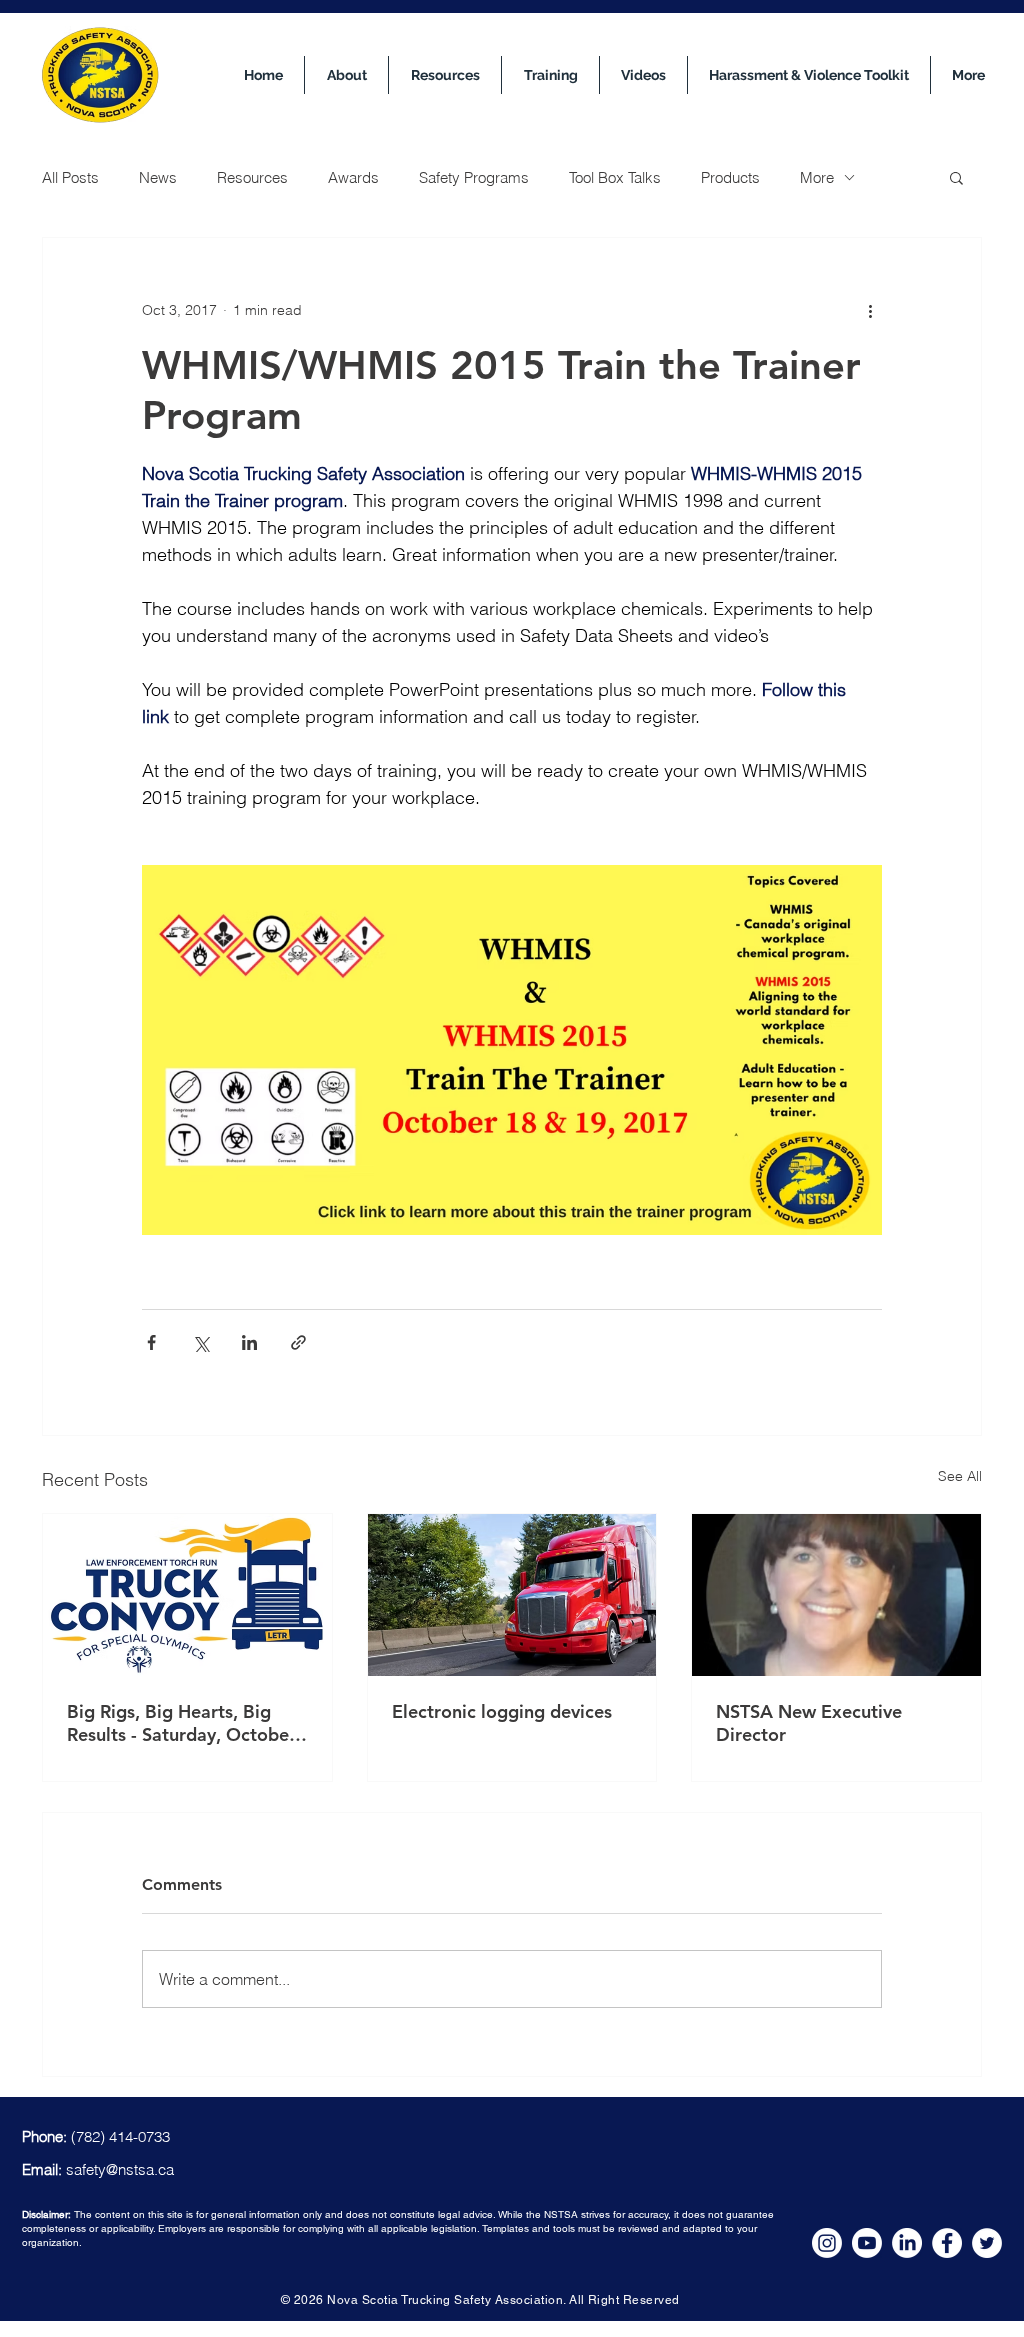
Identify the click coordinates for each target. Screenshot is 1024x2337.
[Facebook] (947, 2243)
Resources (252, 177)
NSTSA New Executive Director (809, 1723)
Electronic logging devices (502, 1711)
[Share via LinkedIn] (249, 1342)
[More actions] (870, 310)
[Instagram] (827, 2243)
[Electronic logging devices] (512, 1595)
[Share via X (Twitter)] (200, 1342)
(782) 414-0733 (120, 2136)
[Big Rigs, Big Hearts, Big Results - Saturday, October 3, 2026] (187, 1595)
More (817, 177)
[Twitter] (987, 2243)
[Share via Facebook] (151, 1342)
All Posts (70, 177)
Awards (353, 177)
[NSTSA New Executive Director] (836, 1595)
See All (960, 1476)
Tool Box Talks (615, 177)
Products (730, 177)
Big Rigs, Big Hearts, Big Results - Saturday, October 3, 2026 (181, 1723)
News (158, 177)
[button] (956, 177)
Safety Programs (474, 177)
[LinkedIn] (907, 2243)
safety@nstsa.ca (120, 2169)
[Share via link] (298, 1342)
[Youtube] (867, 2243)
